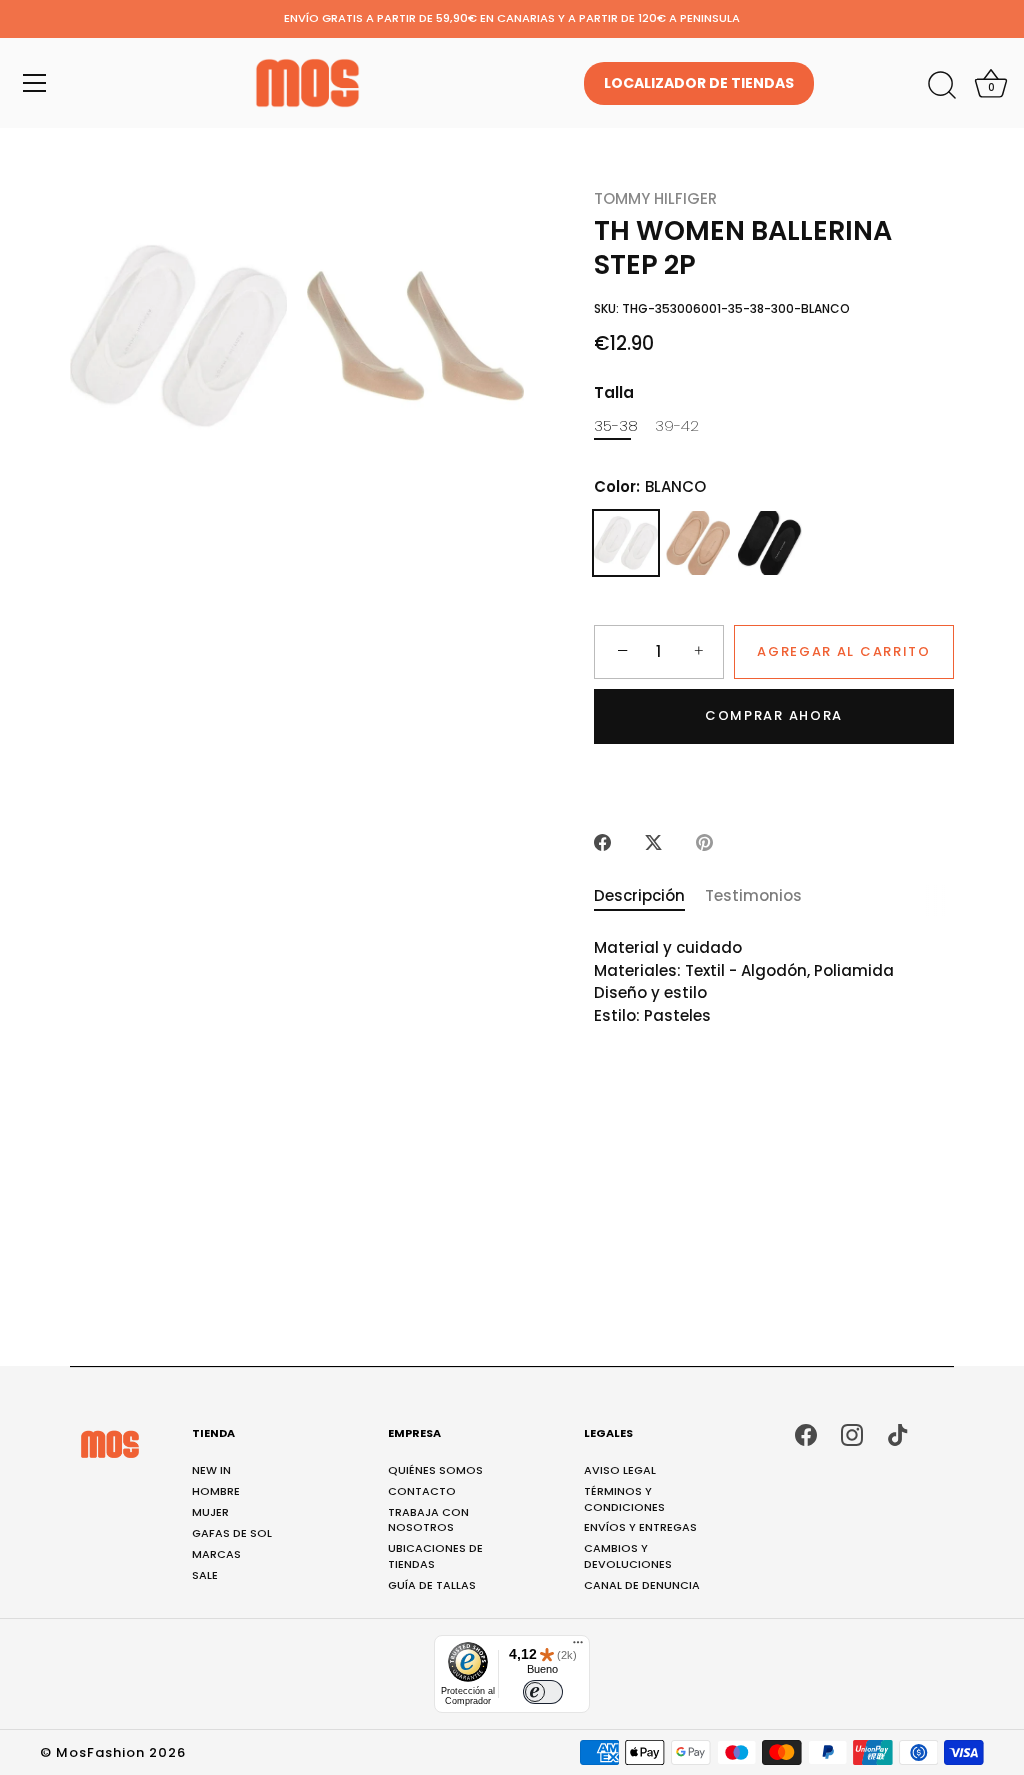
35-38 (616, 426)
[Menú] (35, 83)
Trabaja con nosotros (428, 1519)
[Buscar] (942, 86)
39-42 (677, 426)
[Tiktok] (898, 1433)
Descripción (639, 895)
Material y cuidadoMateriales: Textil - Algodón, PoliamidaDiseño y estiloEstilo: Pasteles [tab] (744, 981)
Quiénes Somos (435, 1470)
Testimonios (753, 895)
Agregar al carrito (843, 651)
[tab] (649, 896)
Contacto (422, 1491)
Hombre (216, 1491)
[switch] (543, 1692)
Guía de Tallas (432, 1585)
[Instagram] (852, 1433)
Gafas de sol (232, 1533)
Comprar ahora (774, 715)
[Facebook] (806, 1433)
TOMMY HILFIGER (655, 198)
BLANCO (626, 543)
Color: (650, 487)
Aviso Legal (620, 1470)
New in (211, 1470)
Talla (614, 393)
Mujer (210, 1512)
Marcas (216, 1554)
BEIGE (698, 543)
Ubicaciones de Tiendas (435, 1555)
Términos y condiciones (624, 1498)
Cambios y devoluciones (628, 1555)
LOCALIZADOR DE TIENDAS (699, 83)
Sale (205, 1575)
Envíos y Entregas (640, 1527)
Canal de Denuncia (642, 1585)
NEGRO (770, 543)
